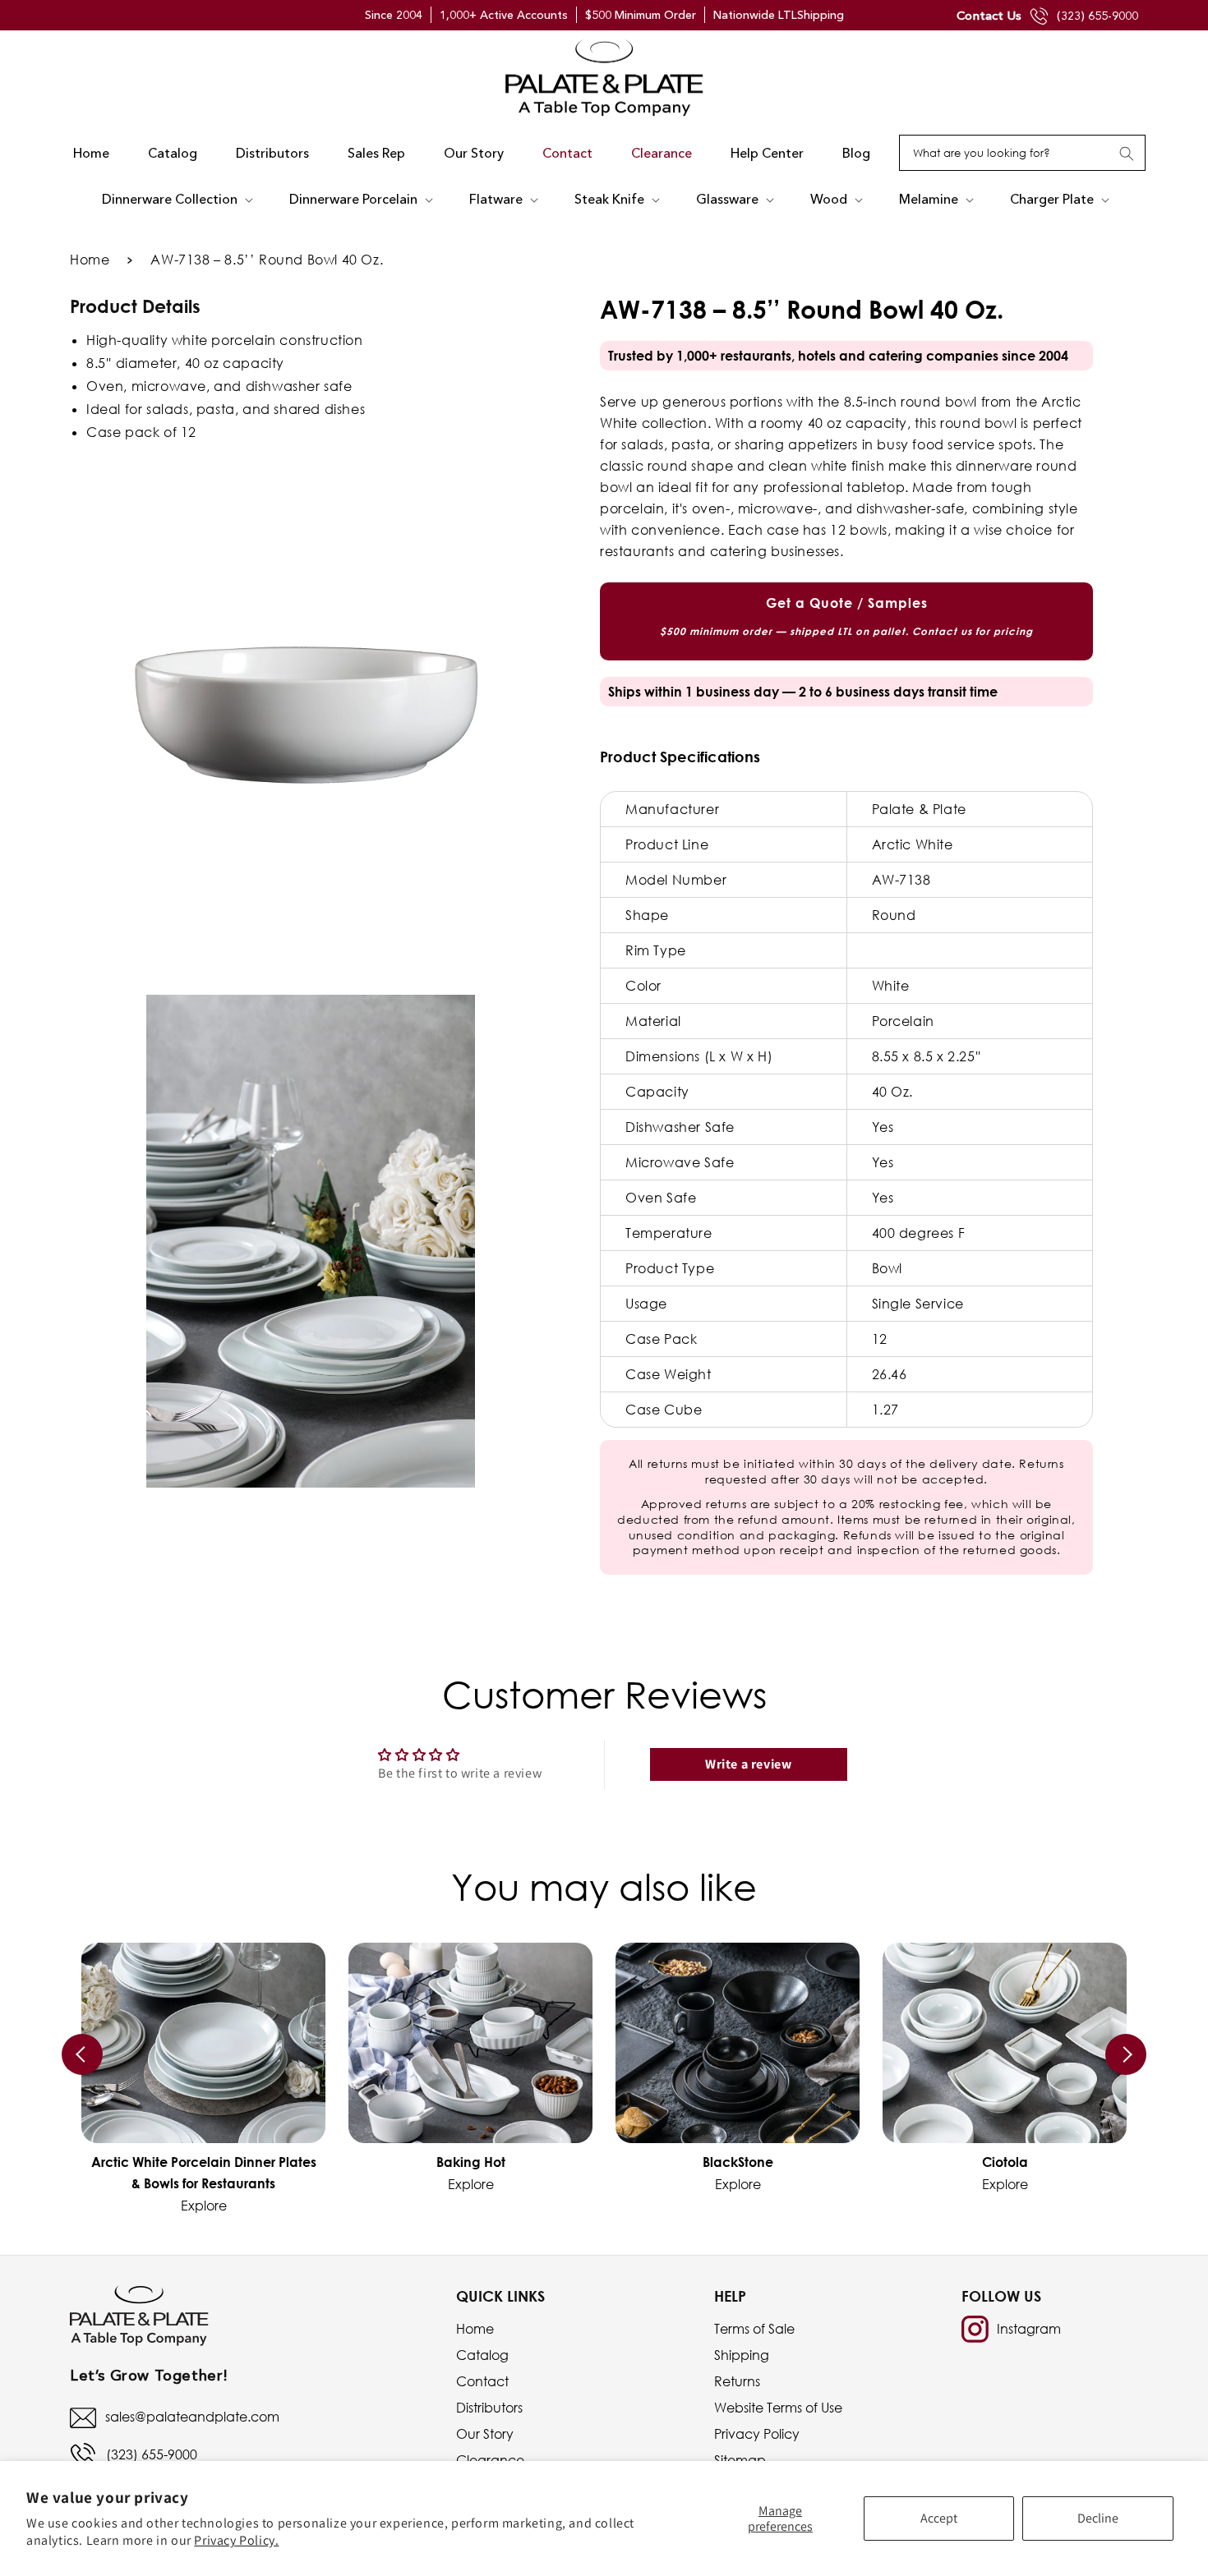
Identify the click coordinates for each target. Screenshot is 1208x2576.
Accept (939, 2518)
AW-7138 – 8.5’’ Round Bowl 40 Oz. (267, 260)
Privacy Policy (757, 2434)
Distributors (489, 2408)
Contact (482, 2381)
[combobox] (1022, 153)
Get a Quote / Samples (846, 616)
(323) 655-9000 (1097, 16)
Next (1126, 2054)
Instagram (1029, 2329)
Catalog (482, 2355)
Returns (737, 2381)
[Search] (1127, 154)
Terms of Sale (754, 2329)
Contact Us (989, 15)
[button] (176, 200)
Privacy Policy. (236, 2540)
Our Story (485, 2434)
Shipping (742, 2355)
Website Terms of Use (778, 2408)
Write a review (748, 1764)
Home (90, 260)
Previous (82, 2054)
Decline (1098, 2518)
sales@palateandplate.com (192, 2417)
